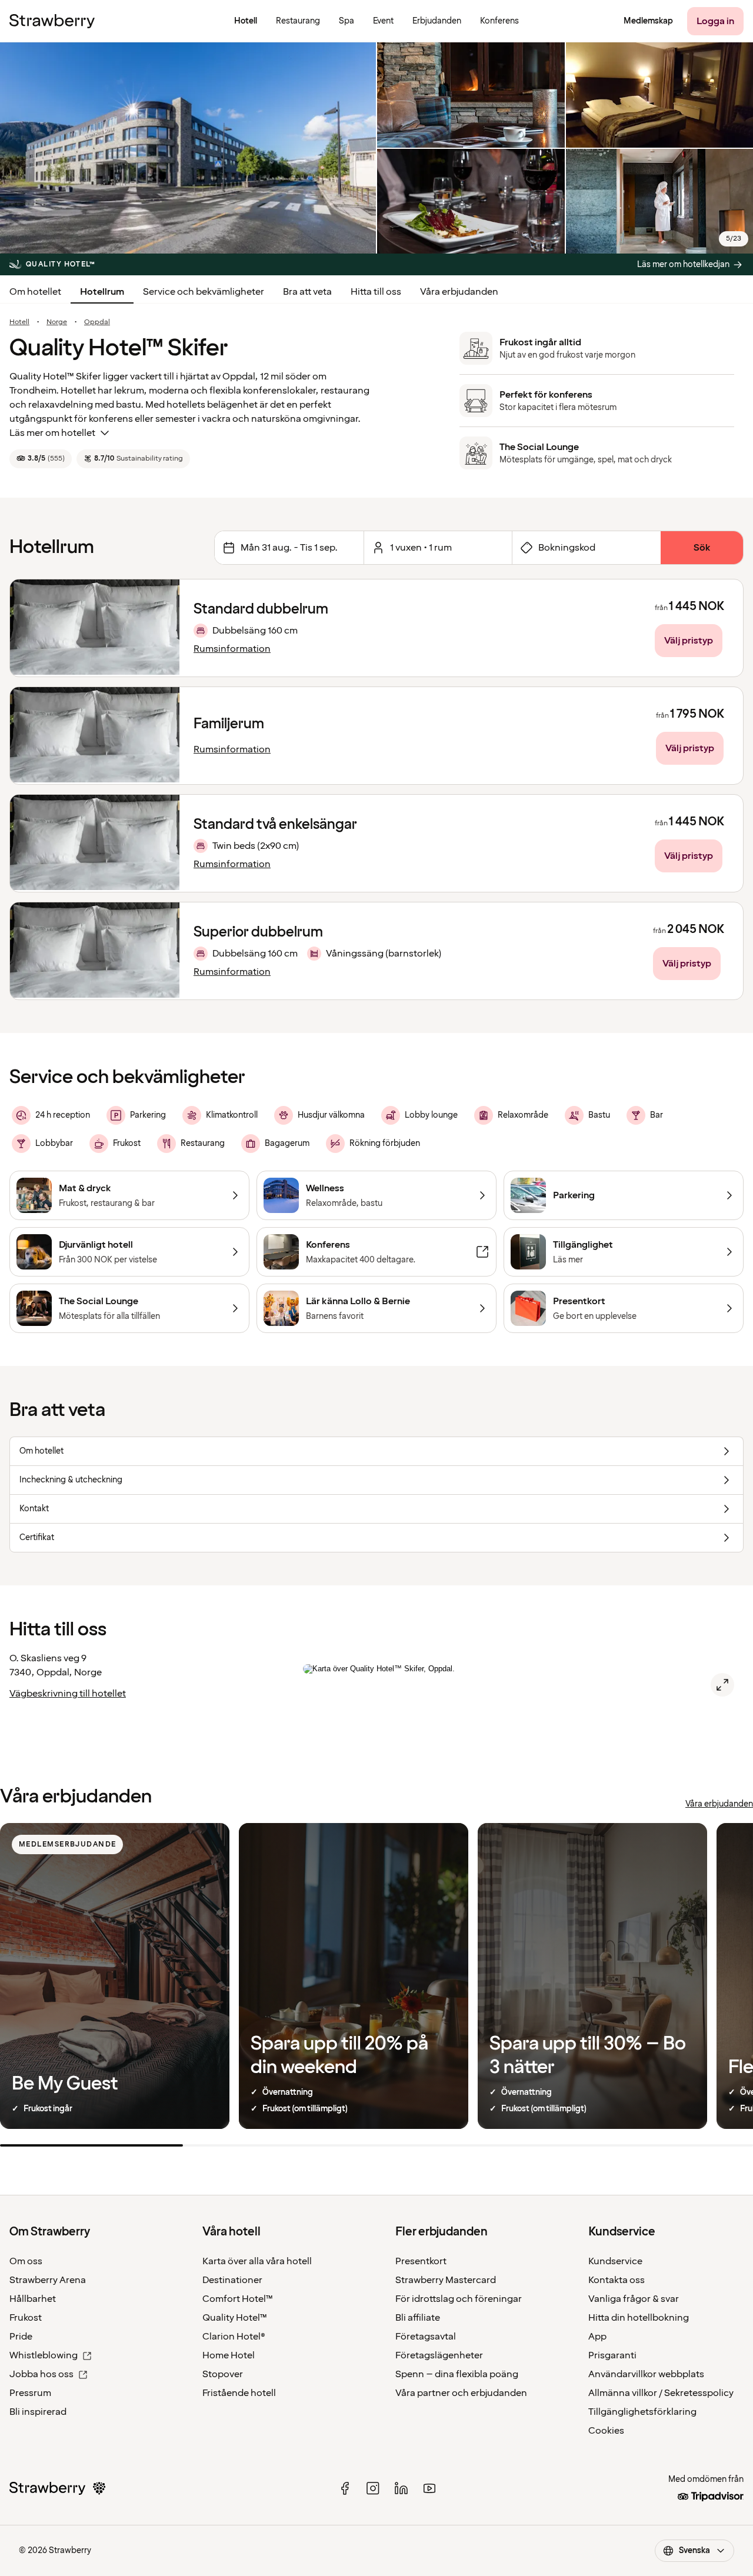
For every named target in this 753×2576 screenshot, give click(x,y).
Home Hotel (229, 2355)
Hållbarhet (33, 2299)
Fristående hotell (239, 2393)
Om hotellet (35, 292)
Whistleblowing (44, 2355)
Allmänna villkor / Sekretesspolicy (661, 2393)
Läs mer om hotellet (52, 433)
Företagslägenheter (439, 2355)
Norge (57, 322)
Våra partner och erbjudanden (461, 2393)
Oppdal (97, 322)
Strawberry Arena (48, 2280)
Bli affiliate (418, 2318)
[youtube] (429, 2488)
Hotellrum (102, 292)
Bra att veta (307, 292)
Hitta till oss (376, 292)
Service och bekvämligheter (204, 292)
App (597, 2337)
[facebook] (345, 2488)
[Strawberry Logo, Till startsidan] (52, 21)
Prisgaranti (612, 2355)
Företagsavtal (426, 2337)
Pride (21, 2337)
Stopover (223, 2374)
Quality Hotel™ (235, 2318)
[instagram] (373, 2488)
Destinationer (232, 2280)
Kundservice (615, 2261)
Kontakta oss (617, 2280)
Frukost (26, 2318)
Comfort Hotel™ (238, 2299)
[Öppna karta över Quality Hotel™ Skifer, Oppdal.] (722, 1685)
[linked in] (401, 2488)
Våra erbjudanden (459, 292)
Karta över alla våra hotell (257, 2261)
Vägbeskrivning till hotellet (68, 1694)
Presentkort (421, 2261)
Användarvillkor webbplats (646, 2374)
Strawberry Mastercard (446, 2280)
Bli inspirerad (38, 2412)
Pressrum (30, 2393)
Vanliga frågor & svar (634, 2299)
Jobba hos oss (41, 2374)
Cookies (606, 2431)
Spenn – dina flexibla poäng (457, 2374)
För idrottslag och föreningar (459, 2299)
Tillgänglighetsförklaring (642, 2412)
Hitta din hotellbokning (639, 2318)
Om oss (26, 2261)
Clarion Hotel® (234, 2337)
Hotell (19, 322)
